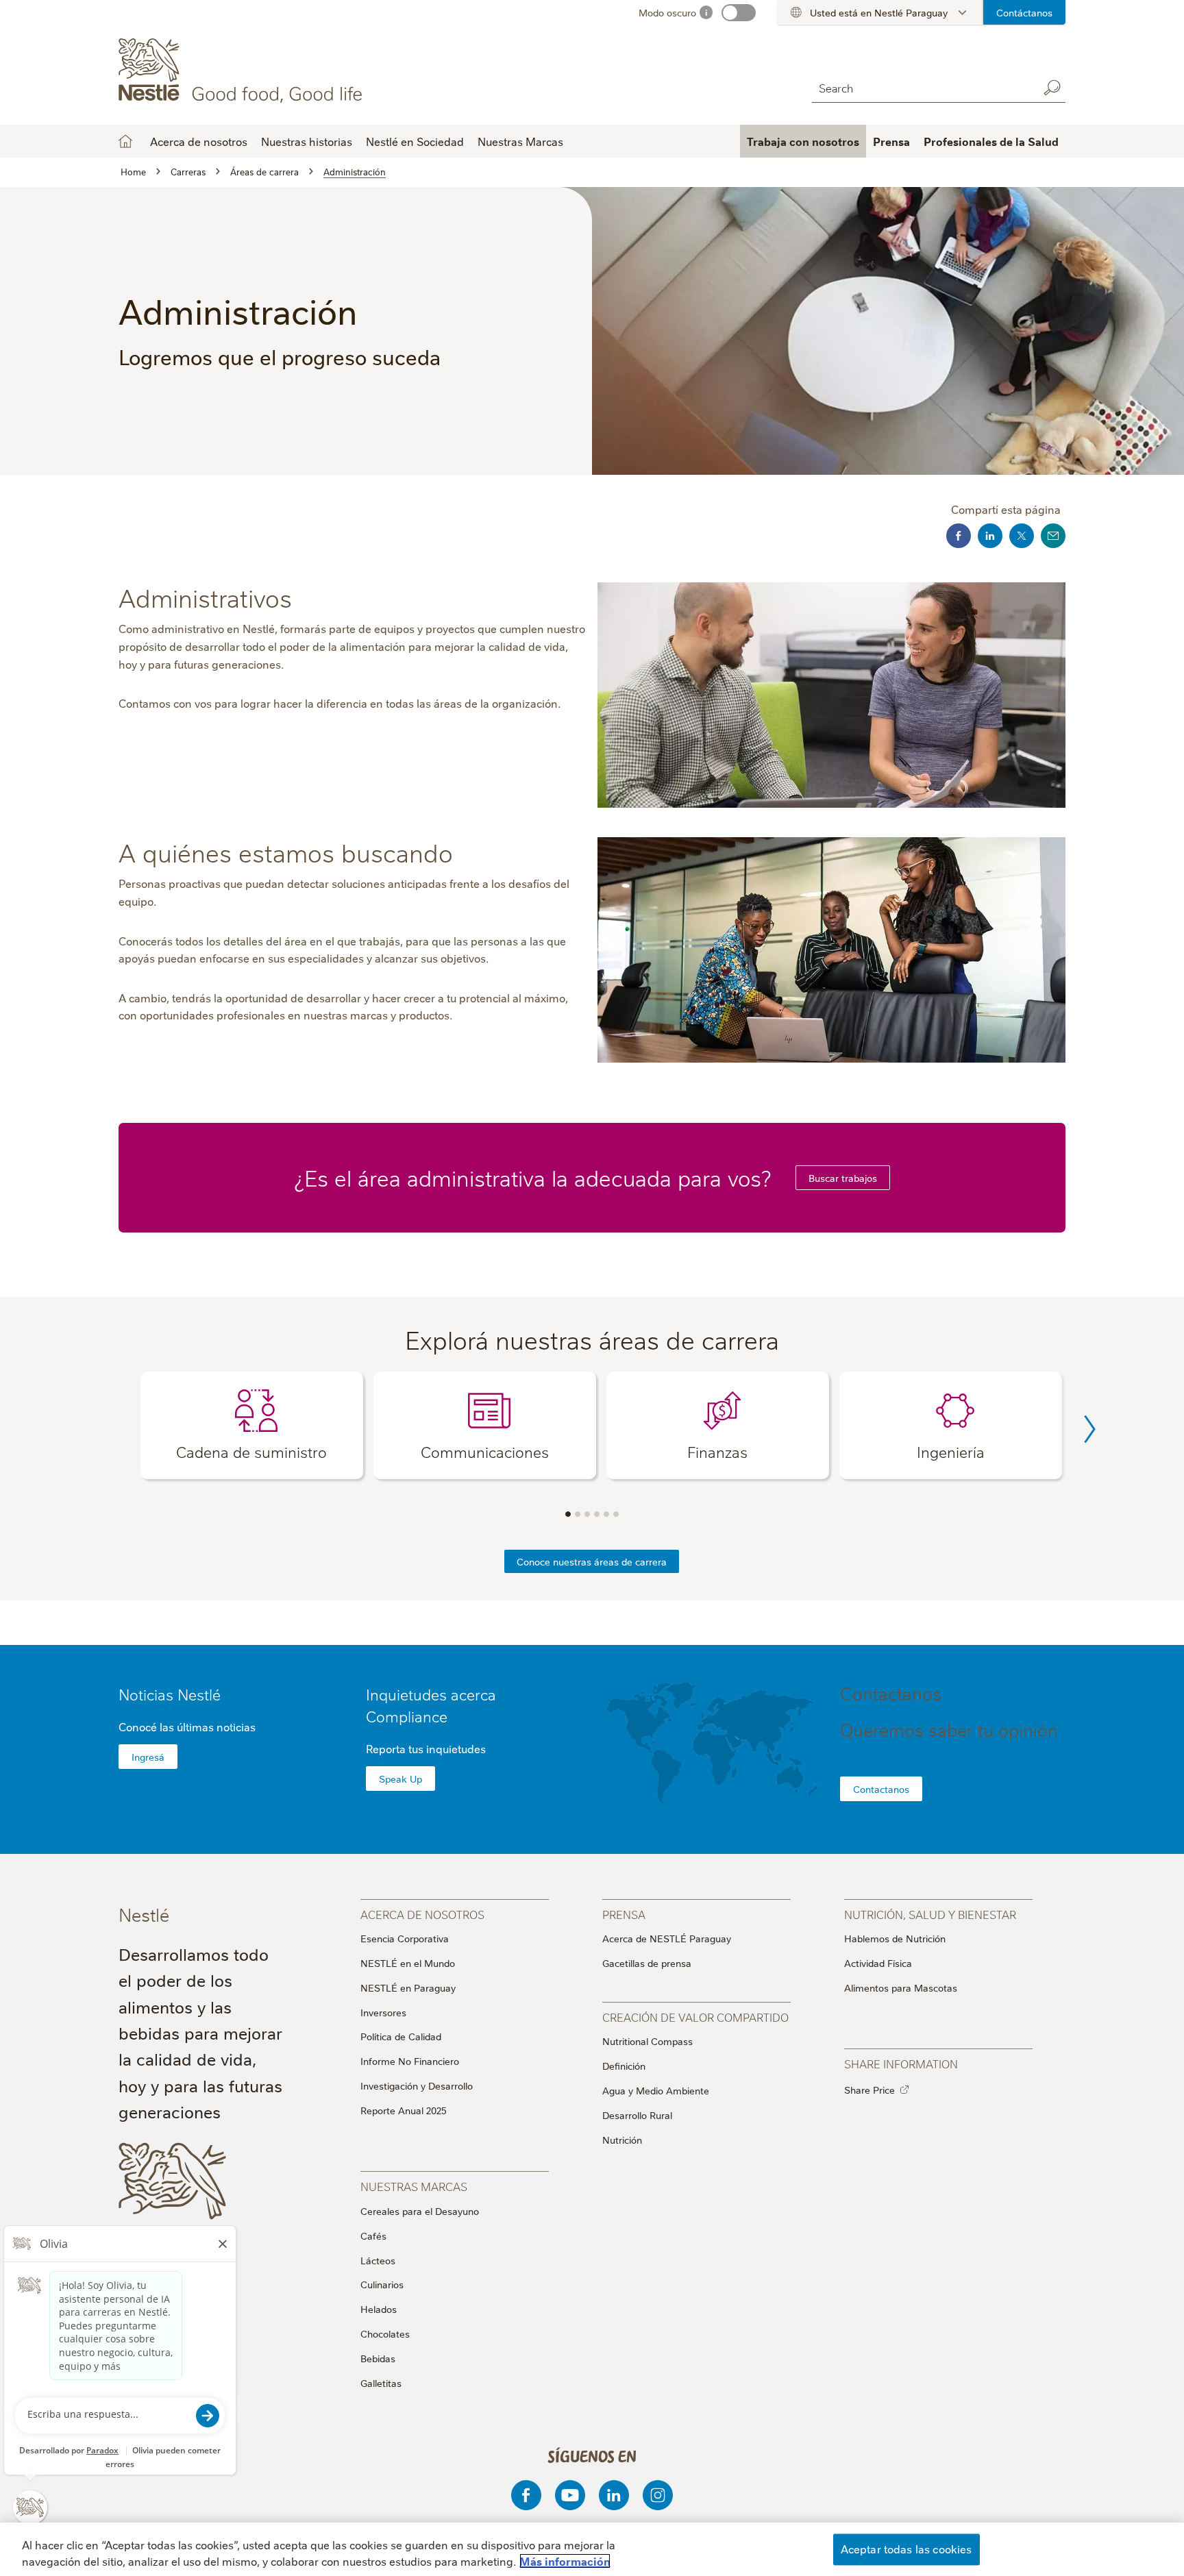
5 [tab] (606, 1514)
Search (1052, 88)
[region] (592, 2549)
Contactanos (881, 1789)
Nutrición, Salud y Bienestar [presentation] (930, 1914)
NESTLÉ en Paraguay (408, 1987)
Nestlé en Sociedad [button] (415, 141)
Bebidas (378, 2358)
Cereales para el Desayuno (420, 2211)
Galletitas (381, 2383)
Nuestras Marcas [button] (520, 141)
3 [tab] (587, 1514)
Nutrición (622, 2140)
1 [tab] (568, 1514)
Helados (379, 2309)
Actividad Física (878, 1963)
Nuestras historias (307, 141)
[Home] (243, 71)
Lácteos (378, 2260)
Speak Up (400, 1779)
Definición (624, 2066)
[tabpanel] (252, 1425)
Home (125, 141)
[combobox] (922, 87)
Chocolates (385, 2333)
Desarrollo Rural (637, 2115)
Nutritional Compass (647, 2041)
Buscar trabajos (843, 1178)
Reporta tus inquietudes (426, 1748)
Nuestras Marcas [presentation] (414, 2186)
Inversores (383, 2012)
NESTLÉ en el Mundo (408, 1963)
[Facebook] (526, 2495)
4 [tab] (597, 1514)
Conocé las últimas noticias (187, 1726)
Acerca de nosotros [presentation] (422, 1914)
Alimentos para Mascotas (901, 1987)
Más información (565, 2561)
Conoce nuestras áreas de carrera (592, 1561)
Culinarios (382, 2284)
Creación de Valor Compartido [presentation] (695, 2017)
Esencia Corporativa (405, 1938)
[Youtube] (570, 2495)
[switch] (739, 13)
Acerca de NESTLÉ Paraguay (667, 1938)
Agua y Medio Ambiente (656, 2090)
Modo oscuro (667, 12)
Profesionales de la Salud (991, 141)
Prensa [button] (891, 141)
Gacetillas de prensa (647, 1963)
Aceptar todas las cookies (907, 2549)
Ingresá (148, 1757)
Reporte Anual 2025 (404, 2110)
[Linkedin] (614, 2495)
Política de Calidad (401, 2036)
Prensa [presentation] (624, 1914)
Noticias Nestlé (170, 1694)
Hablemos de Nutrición (895, 1938)
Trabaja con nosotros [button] (803, 141)
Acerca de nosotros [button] (199, 141)
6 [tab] (616, 1514)
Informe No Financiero (410, 2061)
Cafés (373, 2236)
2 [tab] (578, 1514)
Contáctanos (1024, 12)
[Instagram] (658, 2495)
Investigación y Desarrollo (417, 2085)
